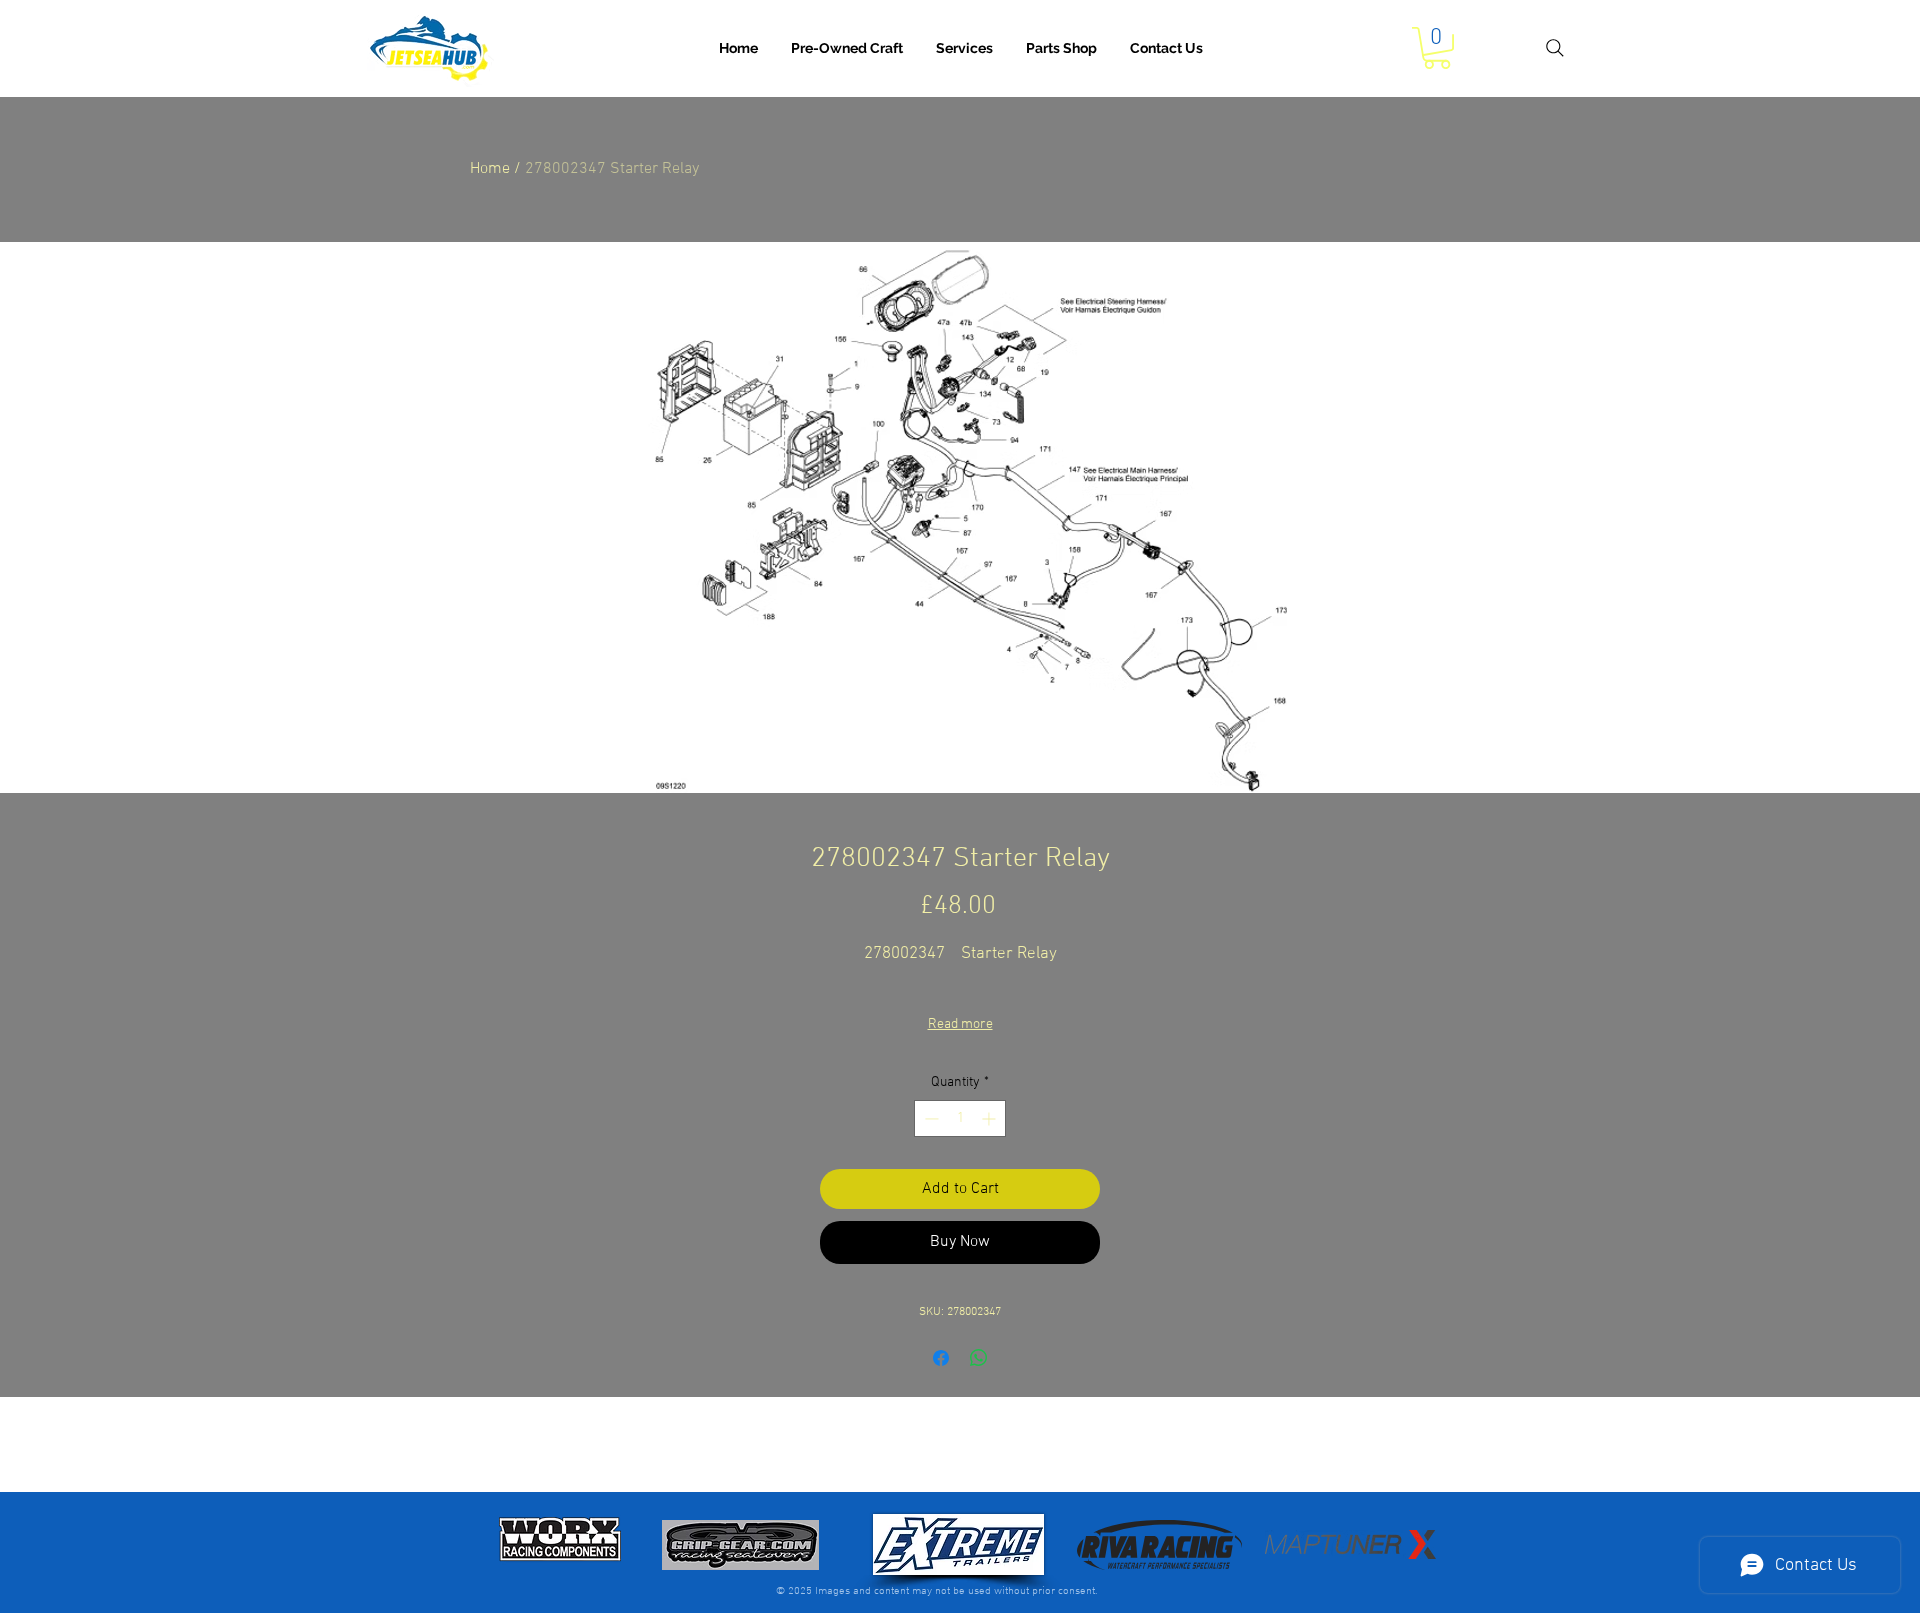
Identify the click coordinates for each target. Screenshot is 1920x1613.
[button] (964, 48)
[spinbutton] (960, 1118)
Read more (960, 1024)
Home (490, 169)
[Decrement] (929, 1118)
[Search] (1554, 48)
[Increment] (990, 1118)
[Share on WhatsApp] (979, 1358)
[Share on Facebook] (941, 1358)
